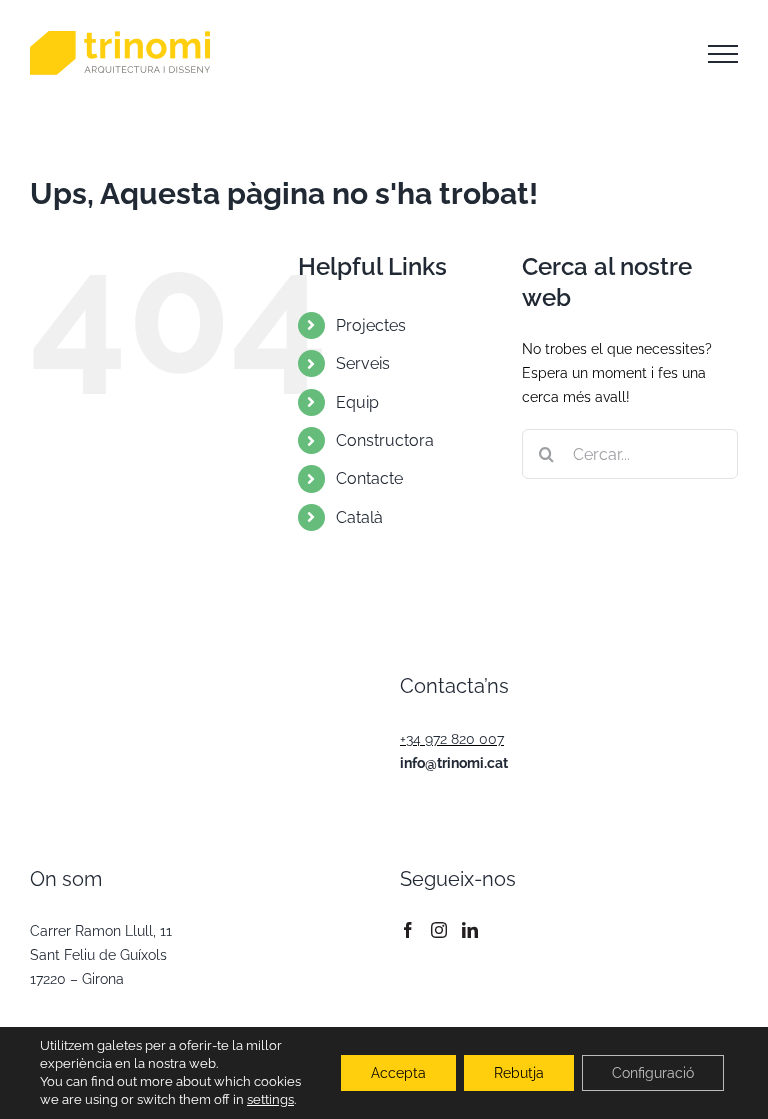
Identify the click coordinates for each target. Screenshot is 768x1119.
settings (270, 1099)
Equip (357, 402)
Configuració (653, 1073)
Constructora (385, 440)
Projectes (371, 325)
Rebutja (519, 1073)
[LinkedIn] (470, 930)
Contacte (369, 478)
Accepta (398, 1073)
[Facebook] (408, 930)
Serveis (363, 363)
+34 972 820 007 (452, 739)
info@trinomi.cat (454, 763)
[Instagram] (439, 930)
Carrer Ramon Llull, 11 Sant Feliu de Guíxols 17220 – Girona (101, 955)
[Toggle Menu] (723, 54)
